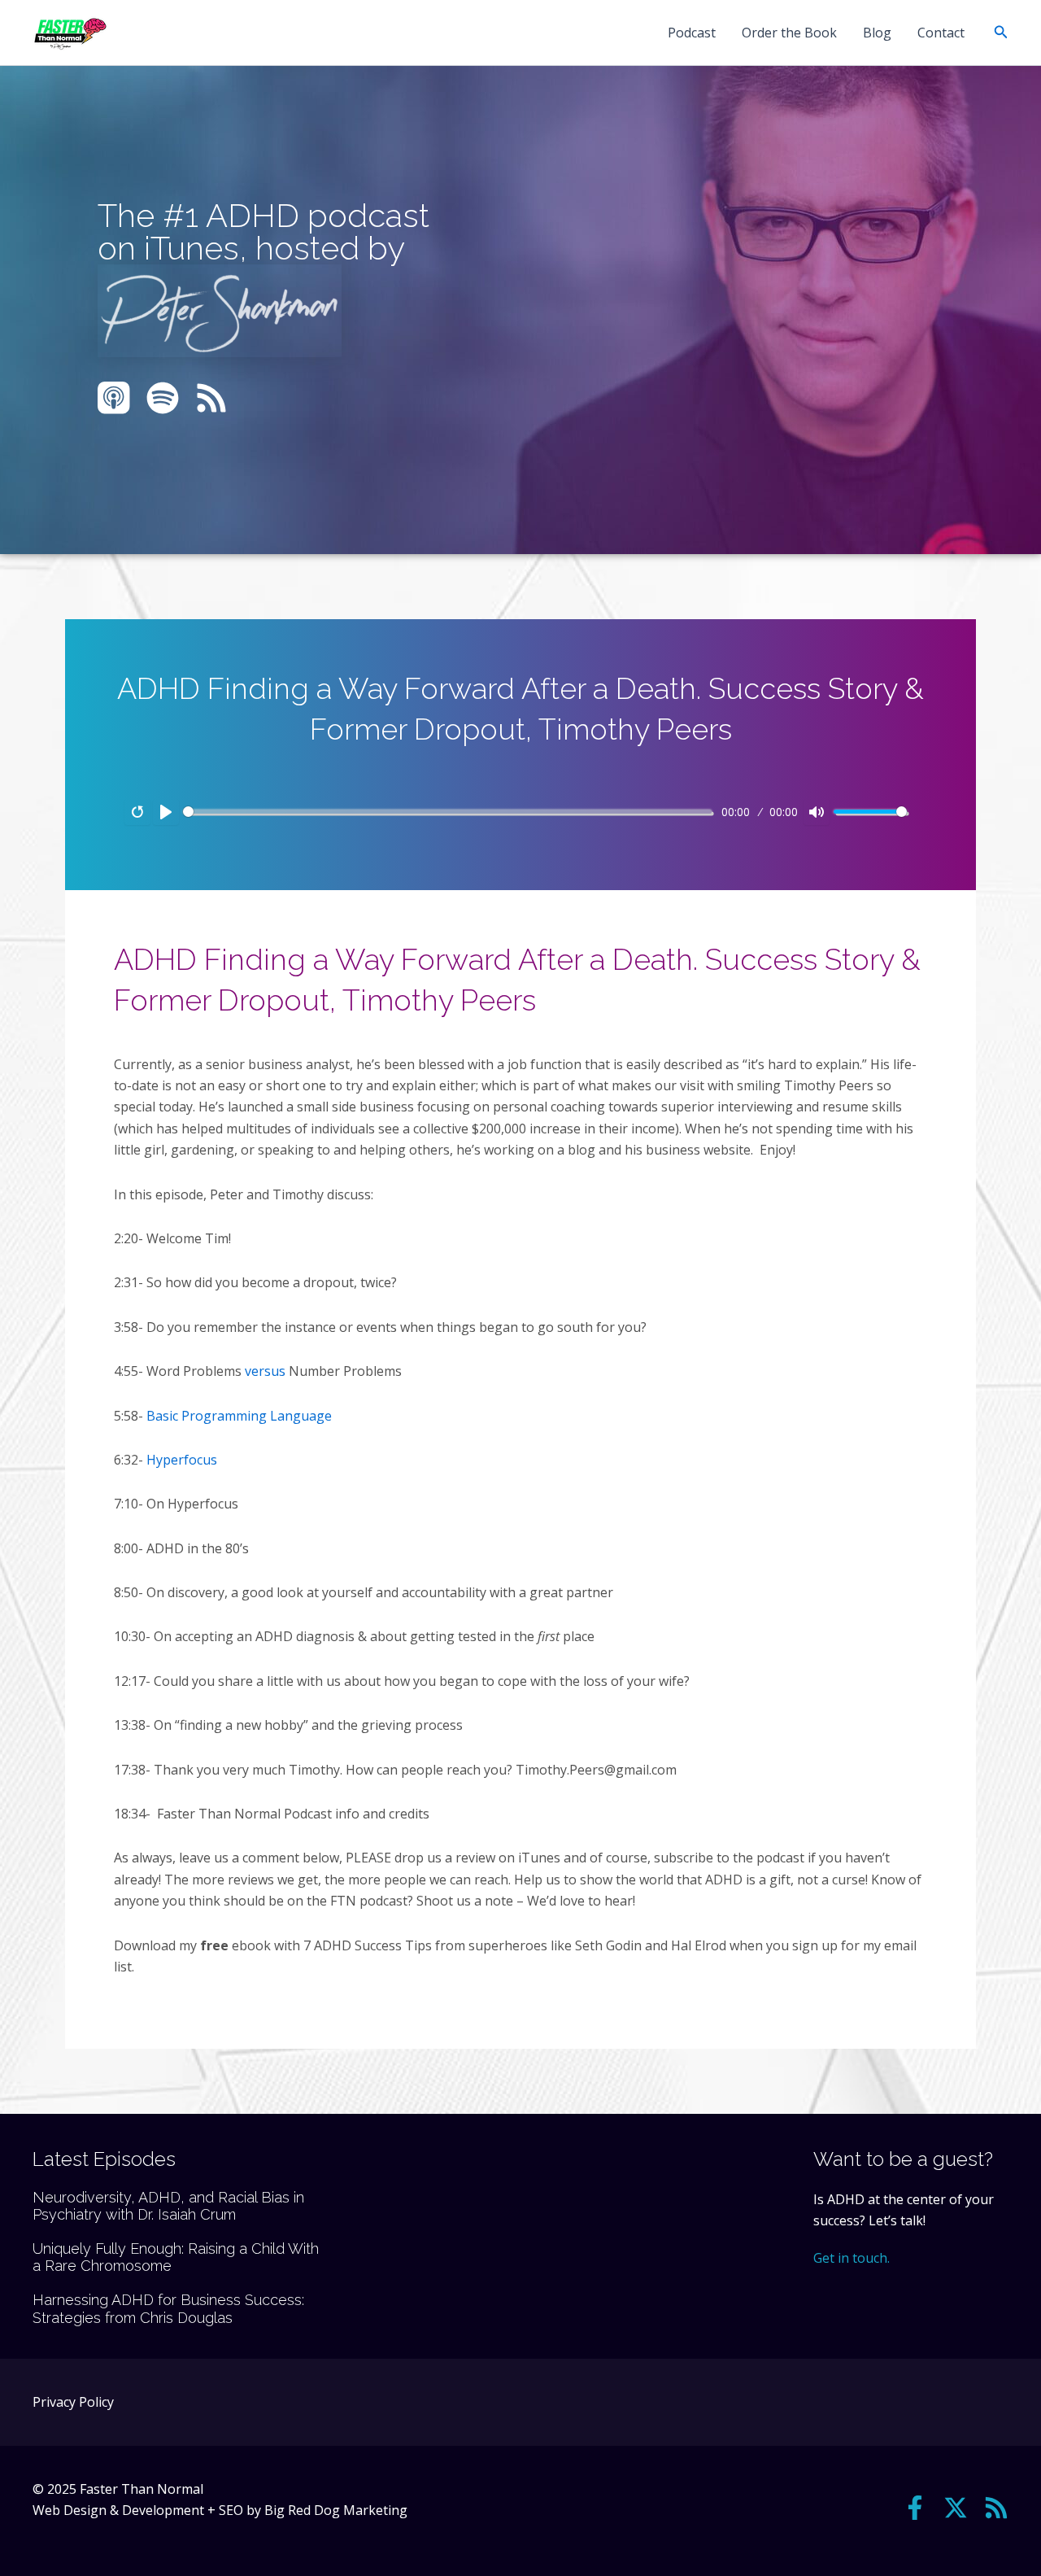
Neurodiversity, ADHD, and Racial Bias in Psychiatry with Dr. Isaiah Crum (168, 2206)
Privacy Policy (73, 2402)
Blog (877, 33)
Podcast (692, 33)
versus (265, 1371)
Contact (941, 33)
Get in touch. (852, 2258)
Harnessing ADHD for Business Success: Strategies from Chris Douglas (168, 2309)
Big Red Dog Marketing (336, 2510)
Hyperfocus (182, 1460)
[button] (1001, 33)
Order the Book (789, 33)
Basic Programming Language (239, 1416)
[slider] (447, 812)
